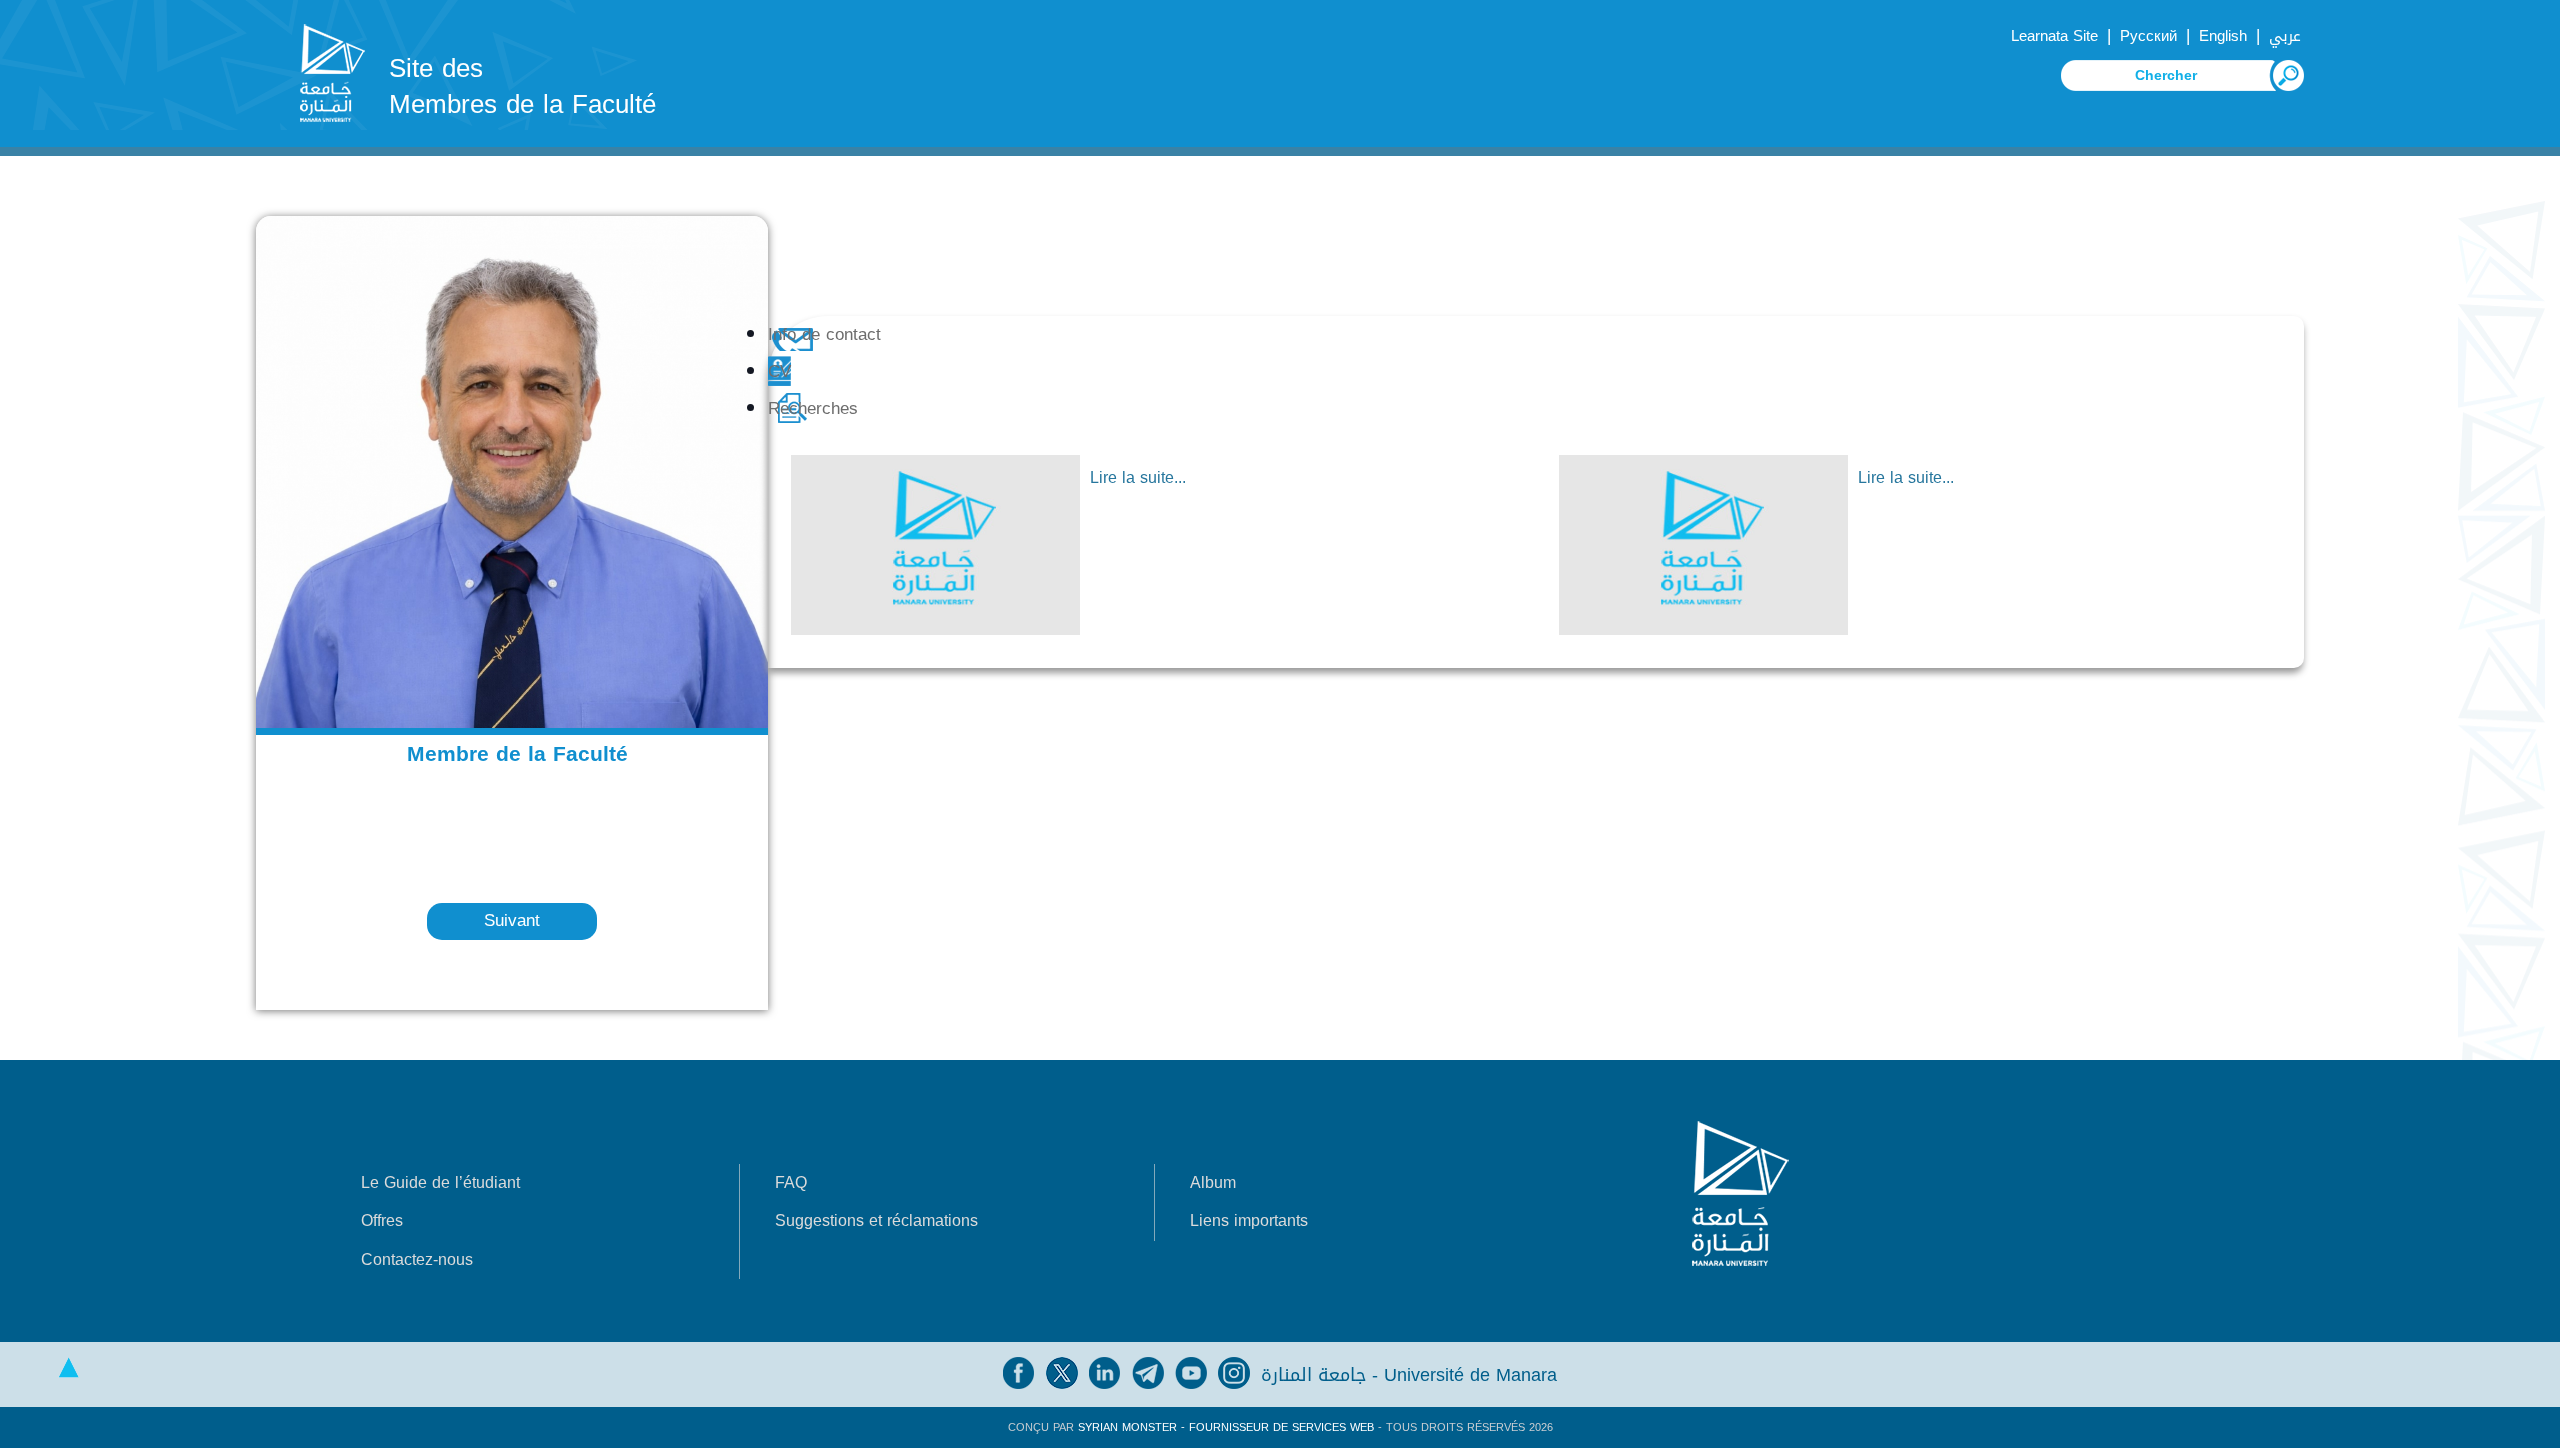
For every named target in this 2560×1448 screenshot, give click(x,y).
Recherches (813, 408)
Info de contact (824, 334)
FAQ (791, 1182)
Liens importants (1249, 1220)
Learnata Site (2054, 36)
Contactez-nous (417, 1259)
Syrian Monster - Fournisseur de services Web (1226, 1427)
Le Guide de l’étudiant (440, 1182)
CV (779, 371)
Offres (382, 1220)
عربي (2285, 36)
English (2223, 36)
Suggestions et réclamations (876, 1220)
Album (1213, 1182)
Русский (2148, 36)
